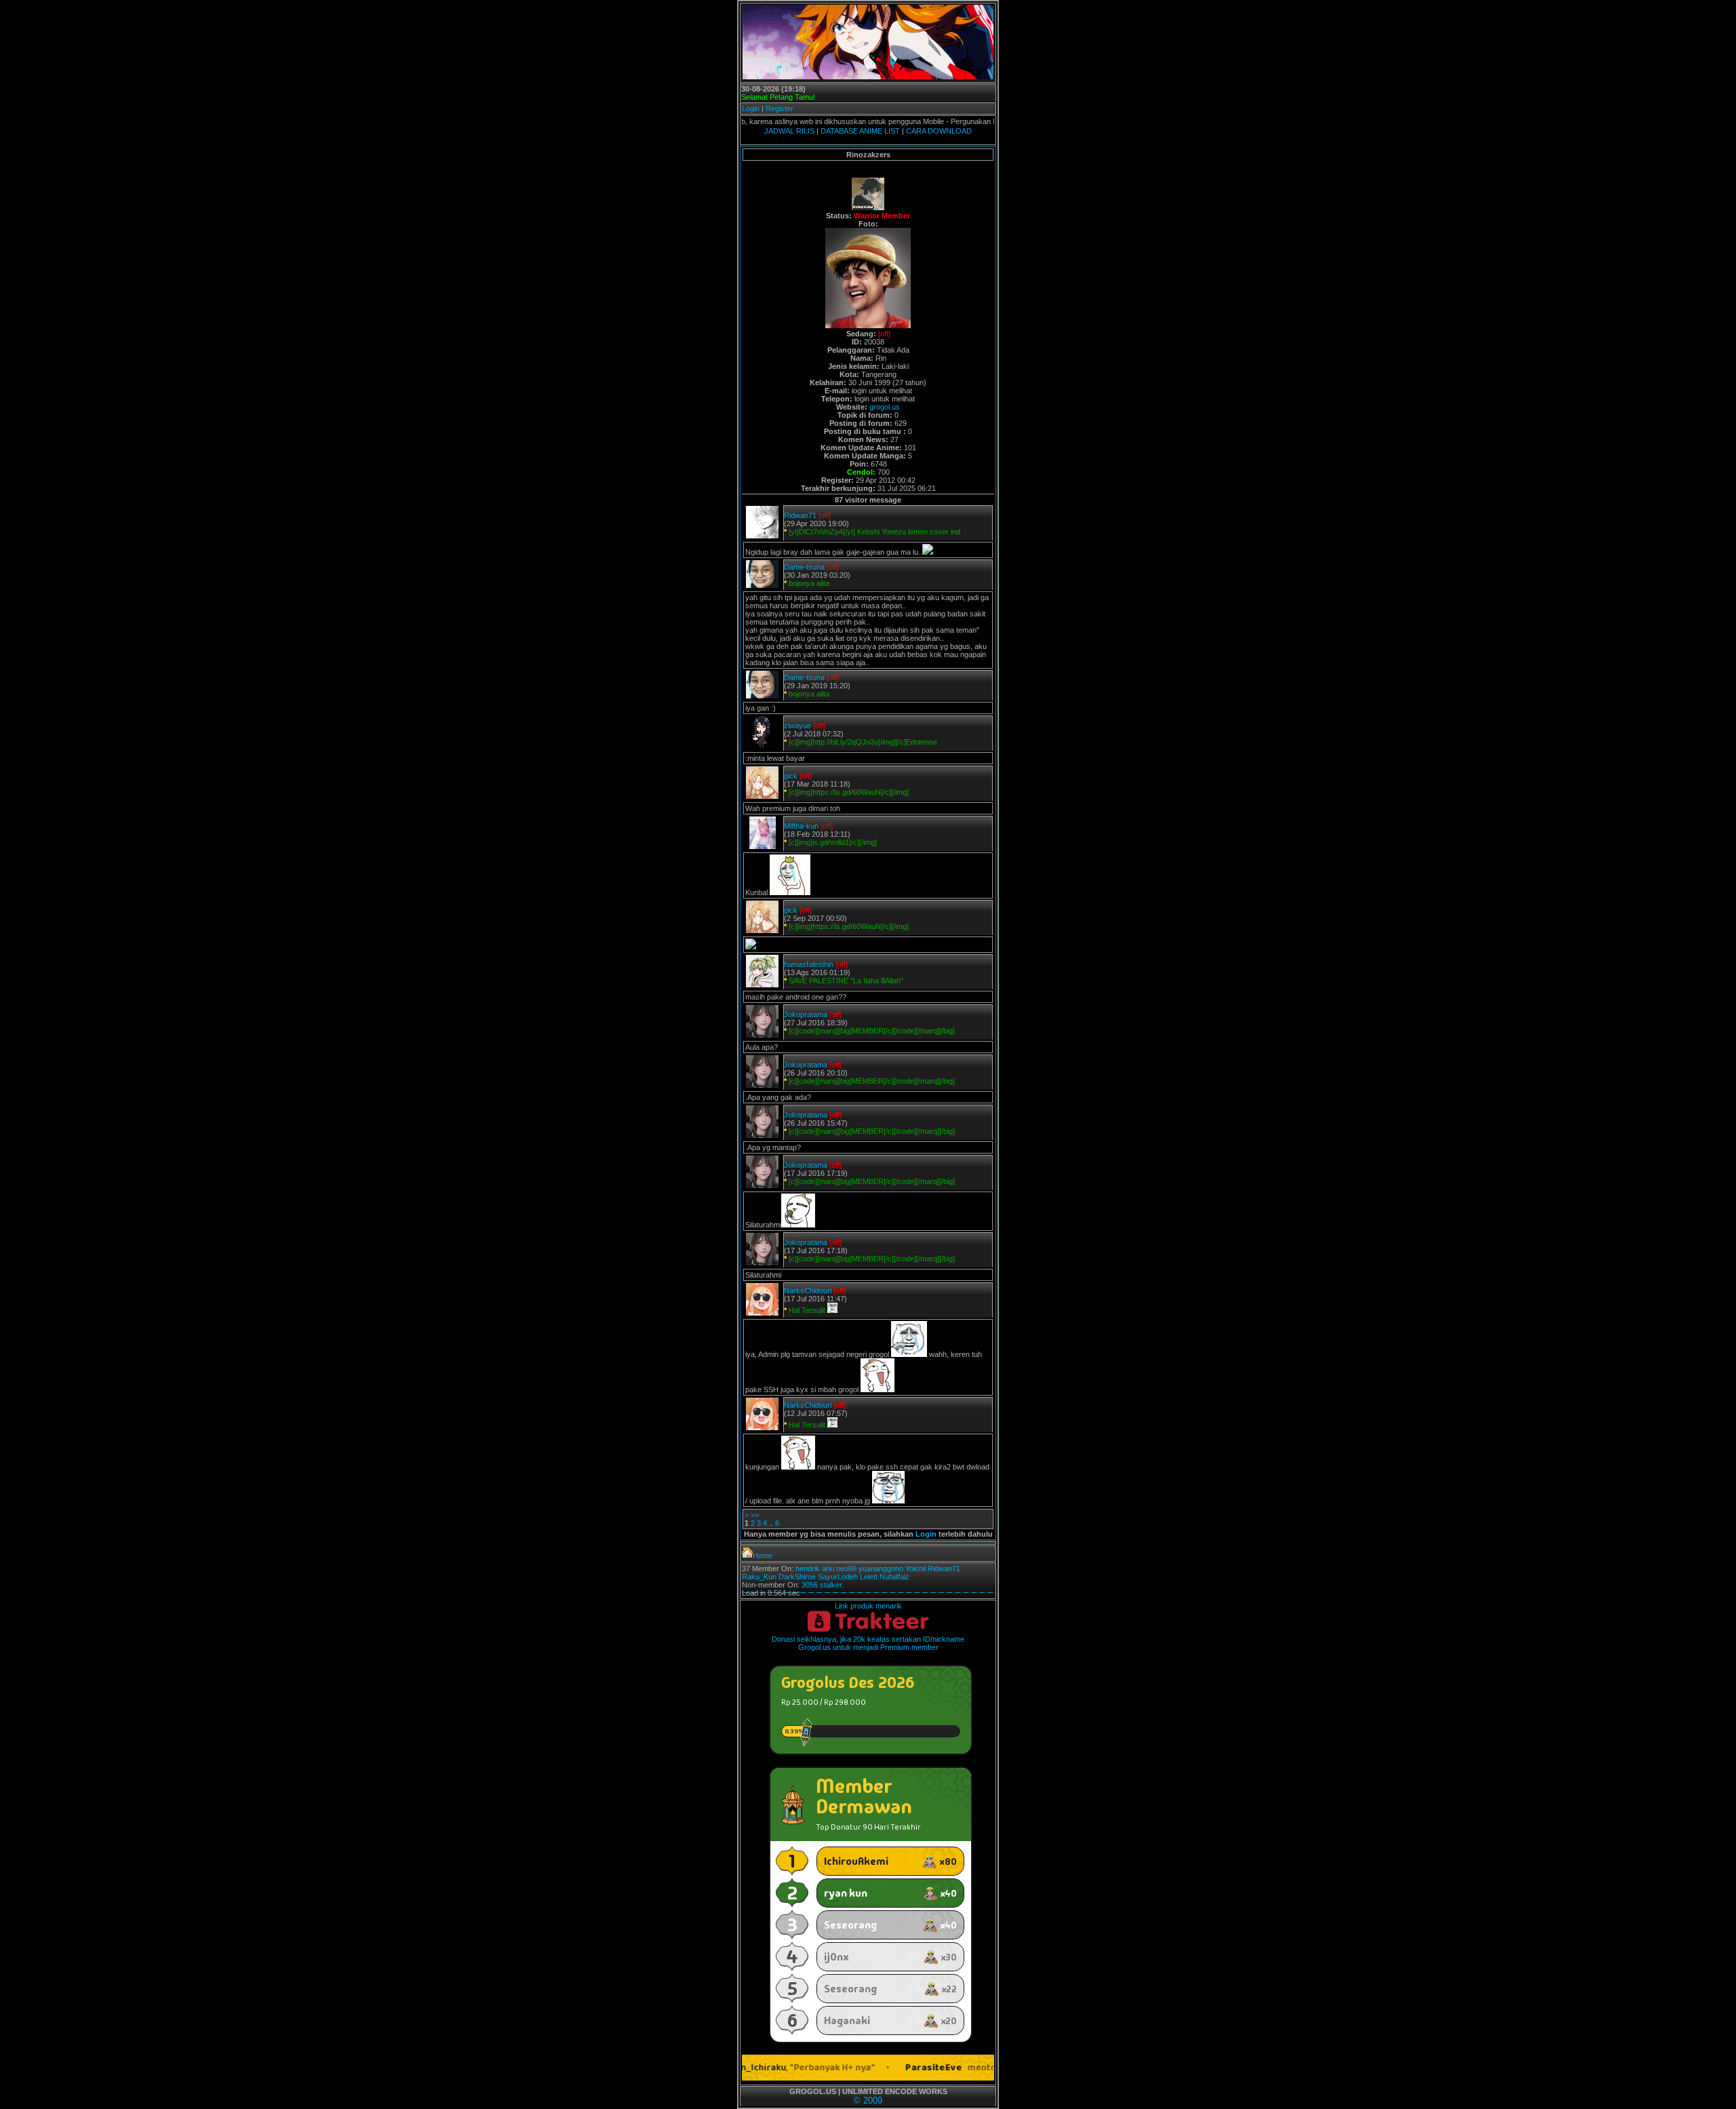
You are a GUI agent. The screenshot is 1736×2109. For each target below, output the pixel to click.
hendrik (808, 1569)
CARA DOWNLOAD (939, 131)
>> (755, 1515)
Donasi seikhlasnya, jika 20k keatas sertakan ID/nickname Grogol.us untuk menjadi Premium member (868, 1643)
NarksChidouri (808, 1290)
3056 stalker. (823, 1585)
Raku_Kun (759, 1577)
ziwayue (797, 726)
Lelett (869, 1577)
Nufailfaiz (894, 1577)
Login (751, 109)
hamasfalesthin (809, 964)
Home (763, 1556)
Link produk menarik (868, 1606)
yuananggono (881, 1569)
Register (780, 109)
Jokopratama (806, 1014)
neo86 (846, 1569)
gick (791, 776)
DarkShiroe (797, 1577)
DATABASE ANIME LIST (860, 131)
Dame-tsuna (804, 567)
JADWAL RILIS (789, 131)
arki (828, 1569)
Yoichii (915, 1569)
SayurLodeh (838, 1577)
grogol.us (885, 407)
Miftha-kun (801, 826)
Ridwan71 (800, 515)
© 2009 (868, 2101)
